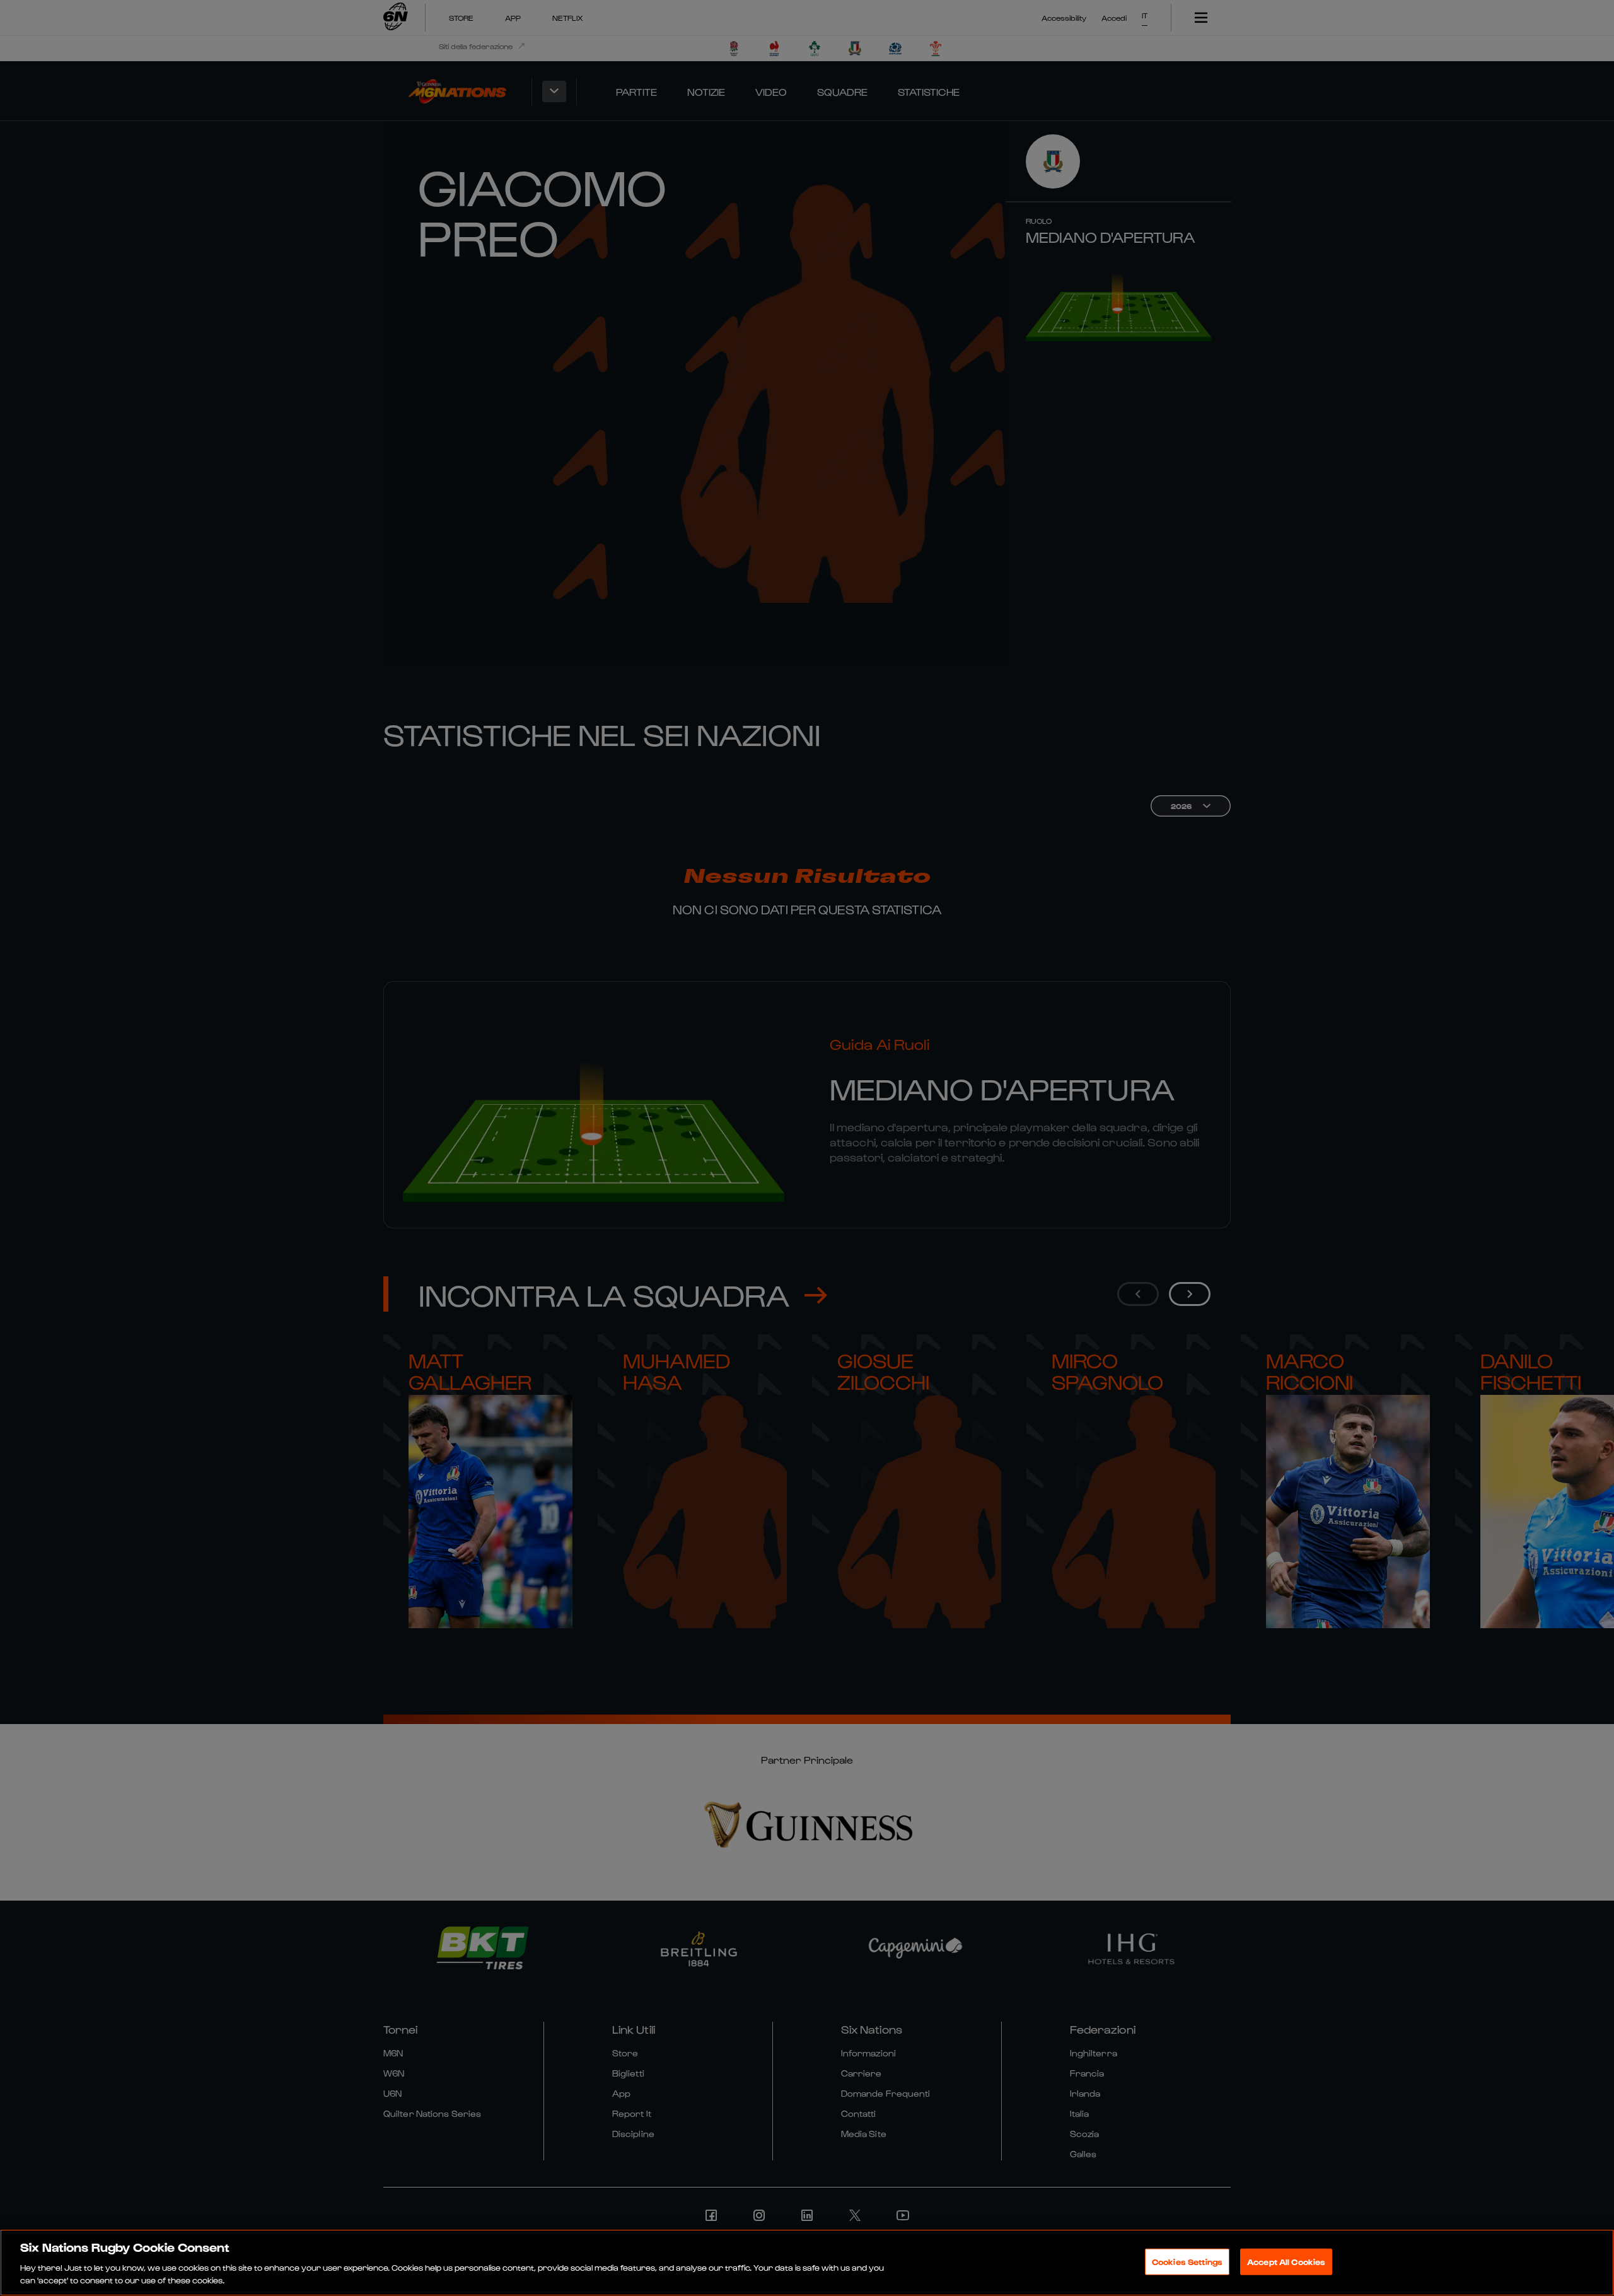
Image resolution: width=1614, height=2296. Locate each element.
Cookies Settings (1187, 2262)
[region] (807, 2263)
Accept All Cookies (1286, 2262)
